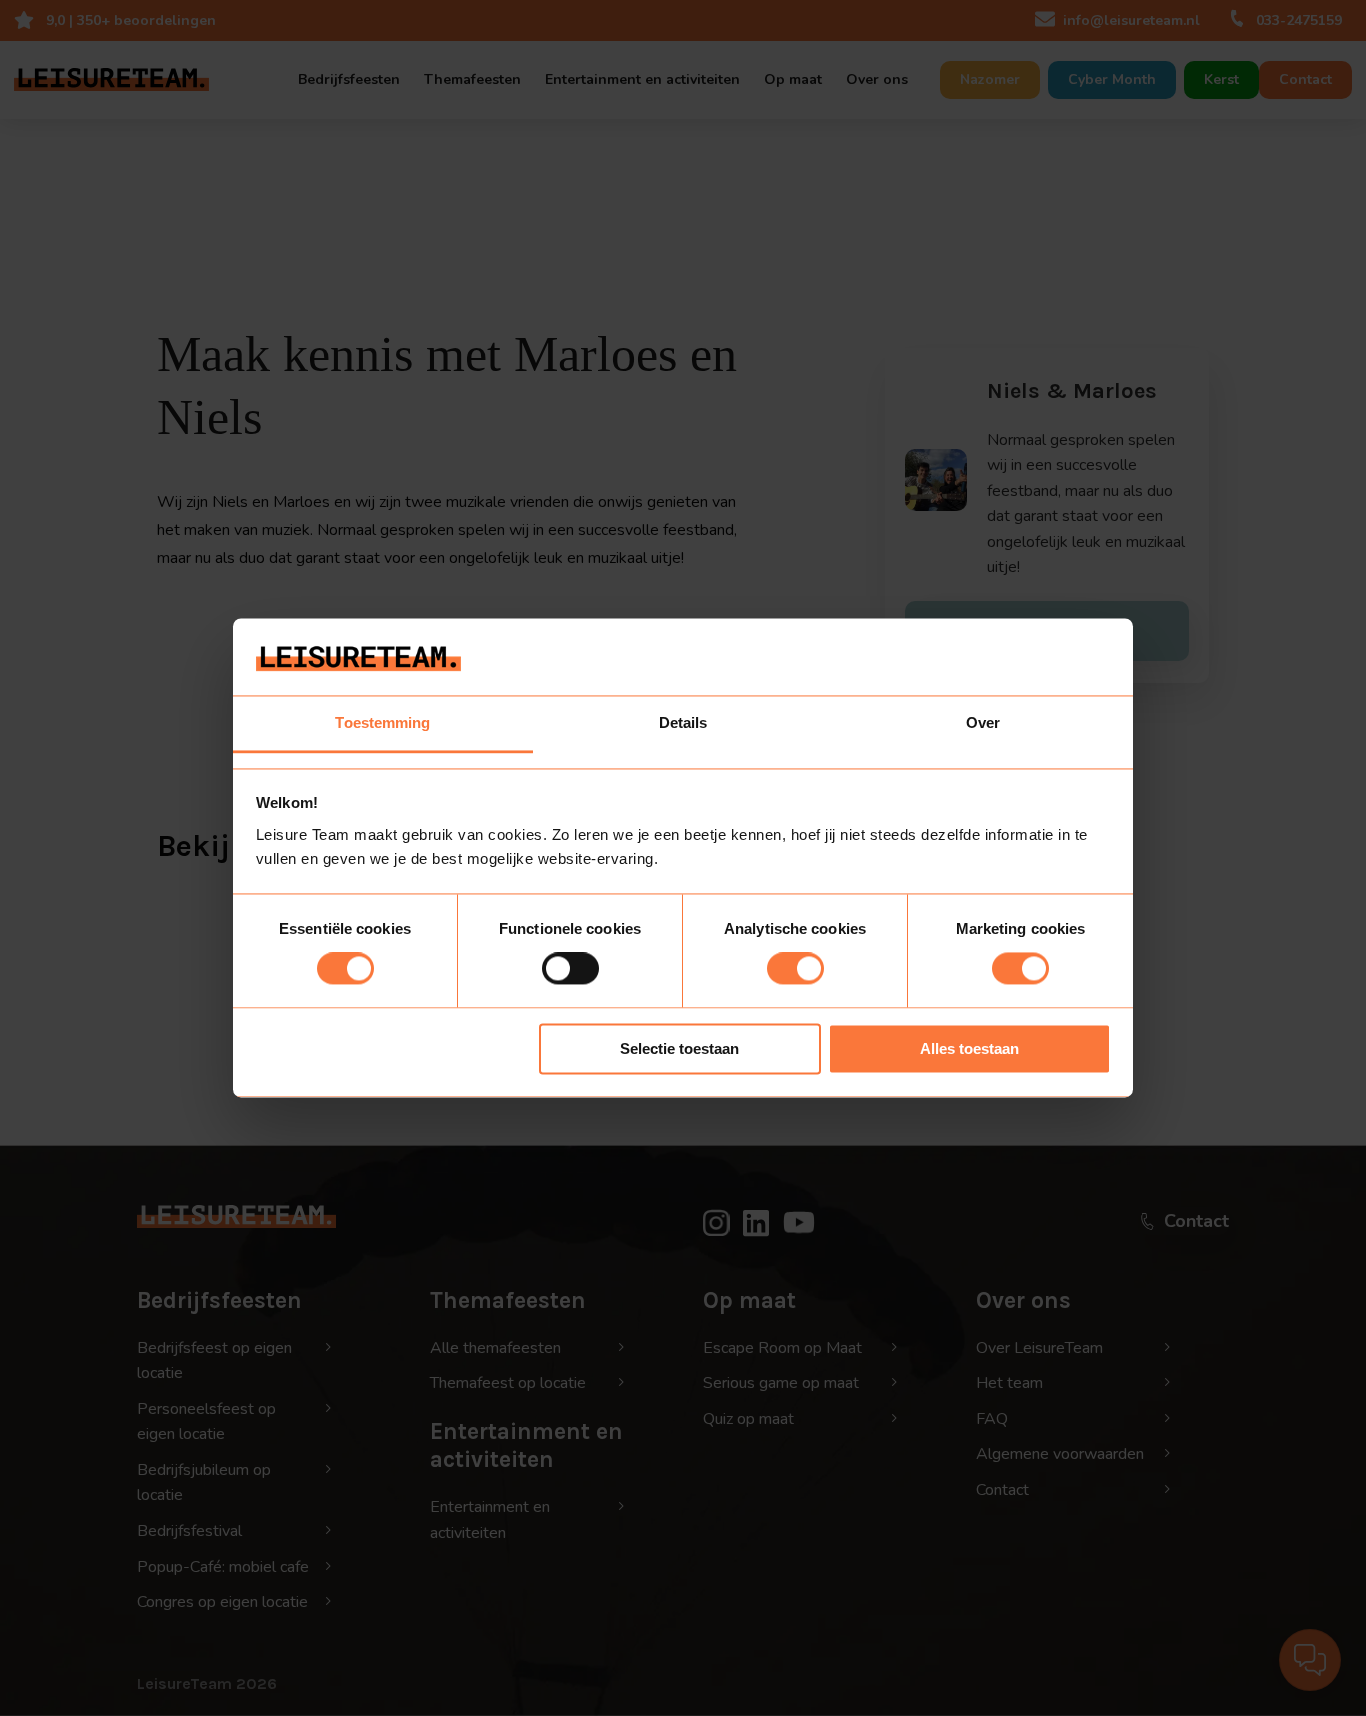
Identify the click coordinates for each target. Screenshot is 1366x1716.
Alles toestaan (969, 1048)
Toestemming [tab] (382, 722)
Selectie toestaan (679, 1048)
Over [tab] (983, 722)
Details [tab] (683, 722)
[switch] (570, 969)
